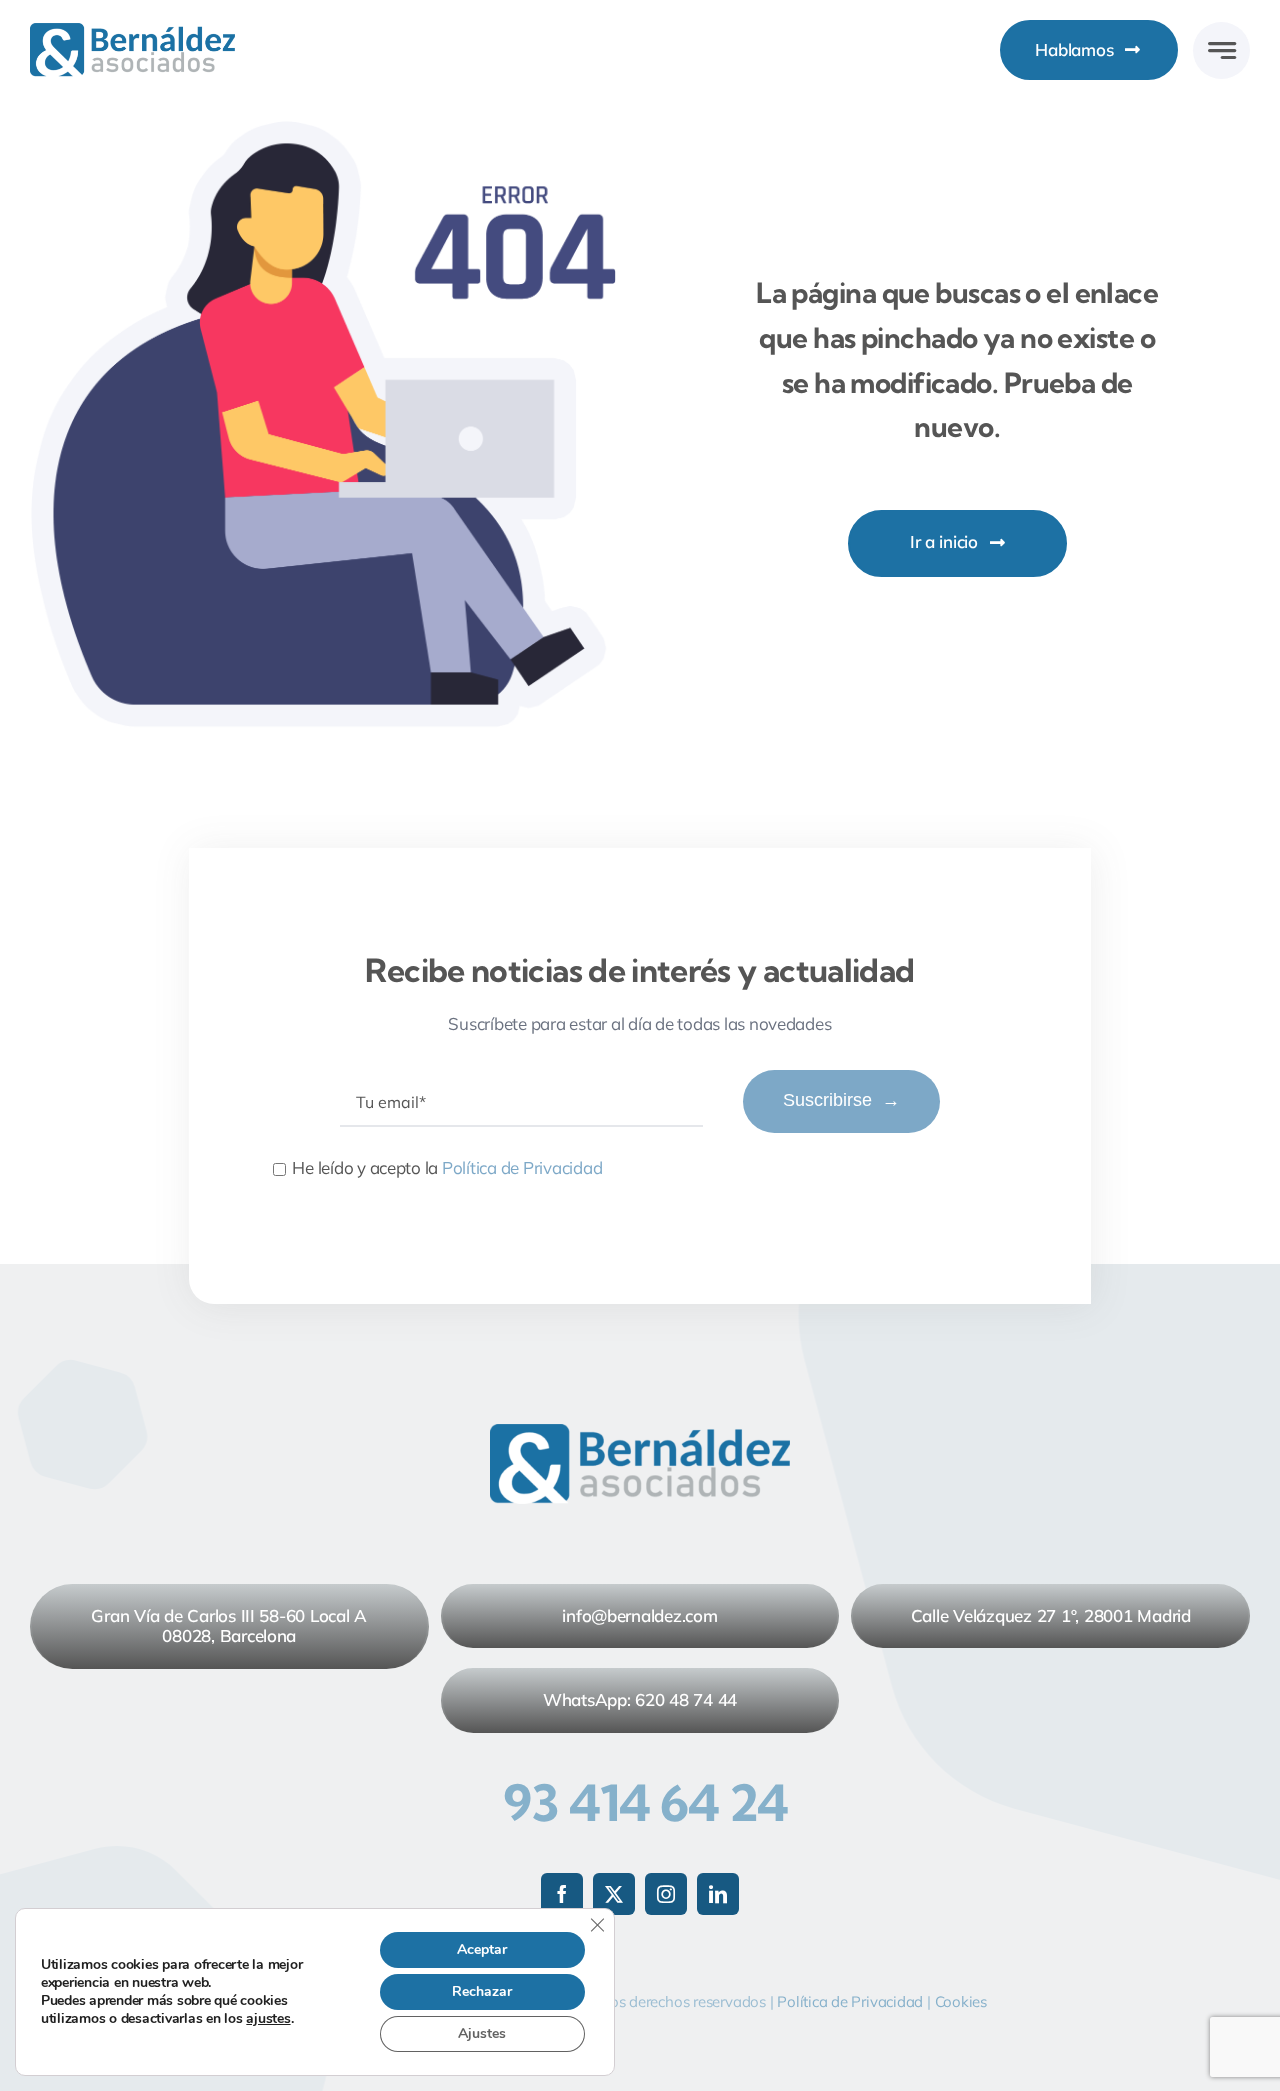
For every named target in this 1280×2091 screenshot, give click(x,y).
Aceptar (482, 1949)
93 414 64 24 (645, 1803)
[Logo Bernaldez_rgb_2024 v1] (132, 31)
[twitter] (614, 1894)
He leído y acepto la (447, 1167)
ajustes (268, 2019)
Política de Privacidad (522, 1167)
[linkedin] (718, 1894)
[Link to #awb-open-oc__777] (1221, 50)
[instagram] (666, 1894)
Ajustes (482, 2033)
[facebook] (562, 1894)
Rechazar (482, 1991)
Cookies (961, 2001)
